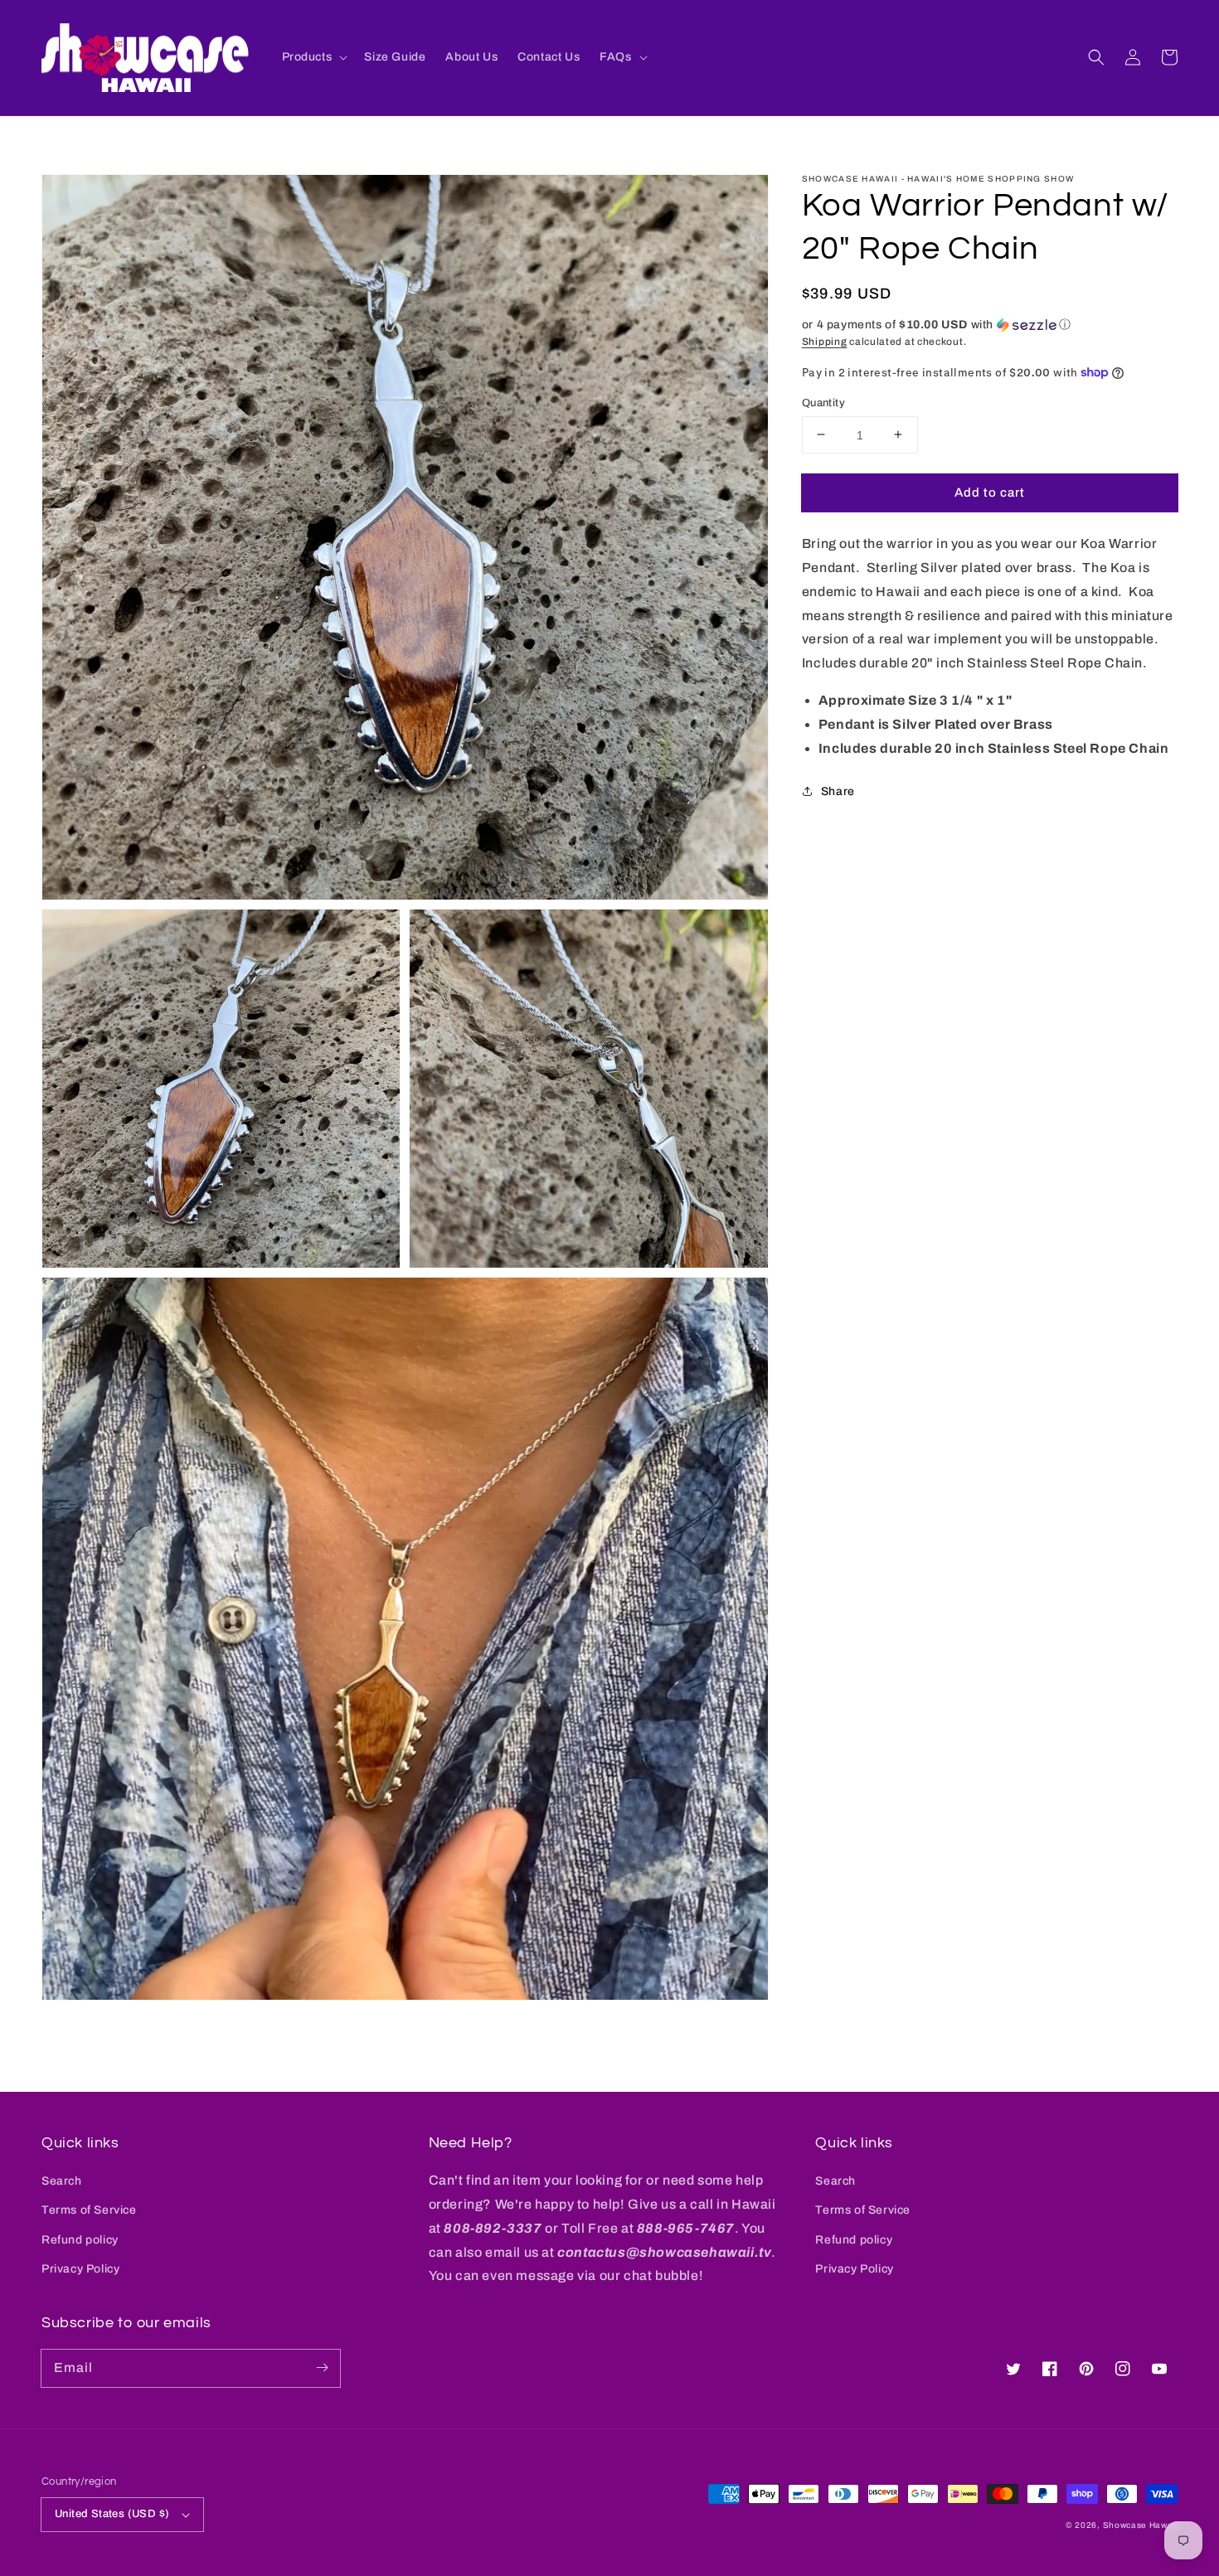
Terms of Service (89, 2210)
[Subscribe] (322, 2368)
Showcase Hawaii (1141, 2525)
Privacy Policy (80, 2269)
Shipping (825, 342)
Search (62, 2181)
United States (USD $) (112, 2514)
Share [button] (838, 791)
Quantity (823, 402)
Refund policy (80, 2240)
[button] (1096, 57)
